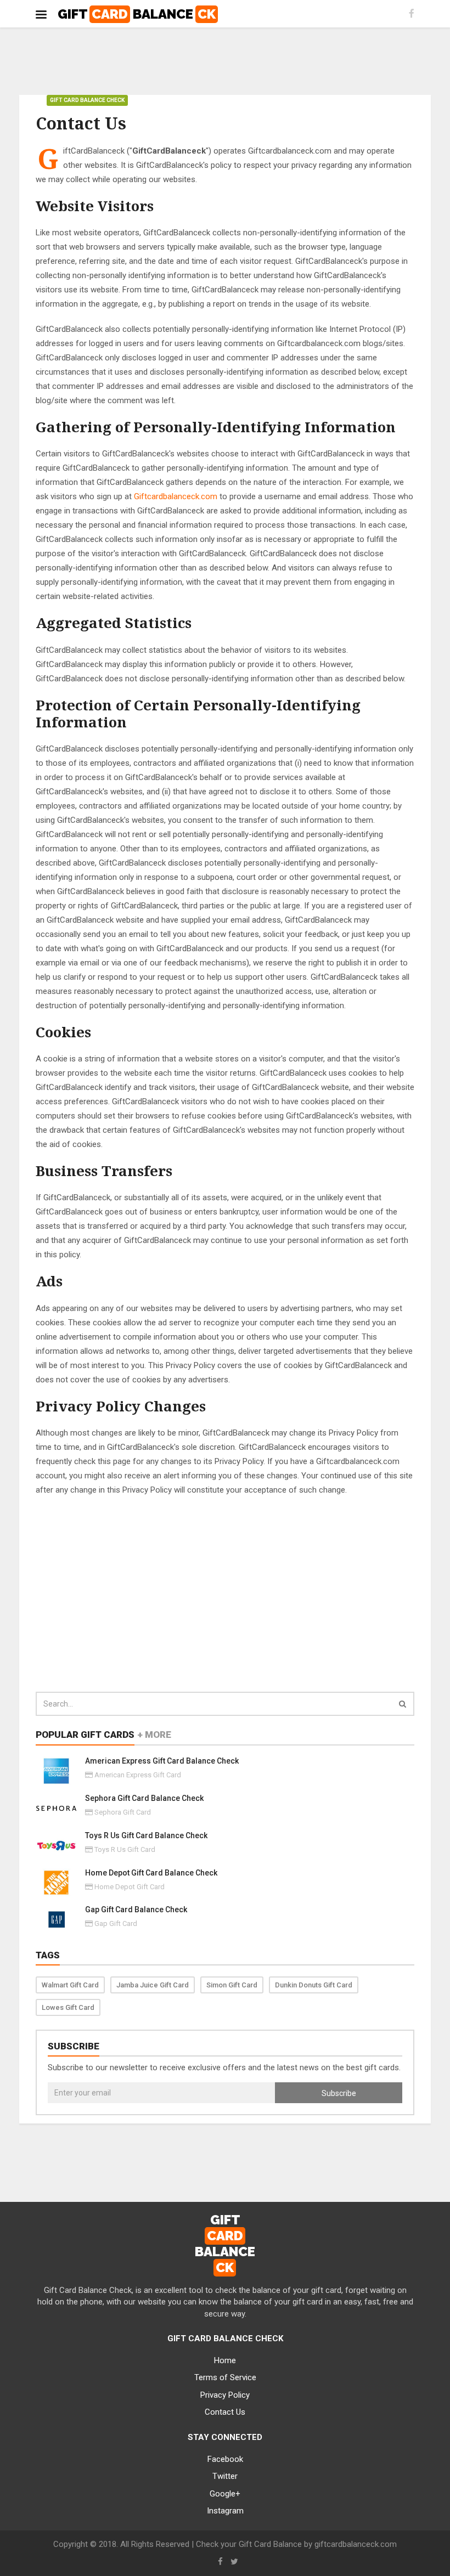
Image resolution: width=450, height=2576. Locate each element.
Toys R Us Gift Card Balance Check (146, 1835)
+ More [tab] (154, 1735)
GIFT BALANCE (137, 14)
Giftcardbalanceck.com (176, 496)
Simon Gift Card (232, 1985)
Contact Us (225, 2412)
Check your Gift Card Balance (249, 2544)
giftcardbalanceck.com (356, 2544)
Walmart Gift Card (70, 1985)
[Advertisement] (225, 62)
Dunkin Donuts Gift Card (314, 1985)
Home (225, 2360)
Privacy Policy (225, 2395)
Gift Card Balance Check (87, 100)
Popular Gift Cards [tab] (85, 1735)
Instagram (225, 2511)
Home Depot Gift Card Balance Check (151, 1873)
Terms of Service (225, 2377)
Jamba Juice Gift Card (153, 1985)
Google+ (225, 2494)
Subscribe (339, 2093)
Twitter (225, 2476)
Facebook (225, 2459)
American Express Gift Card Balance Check (162, 1761)
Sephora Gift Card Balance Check (144, 1798)
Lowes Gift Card (68, 2007)
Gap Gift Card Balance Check (136, 1910)
